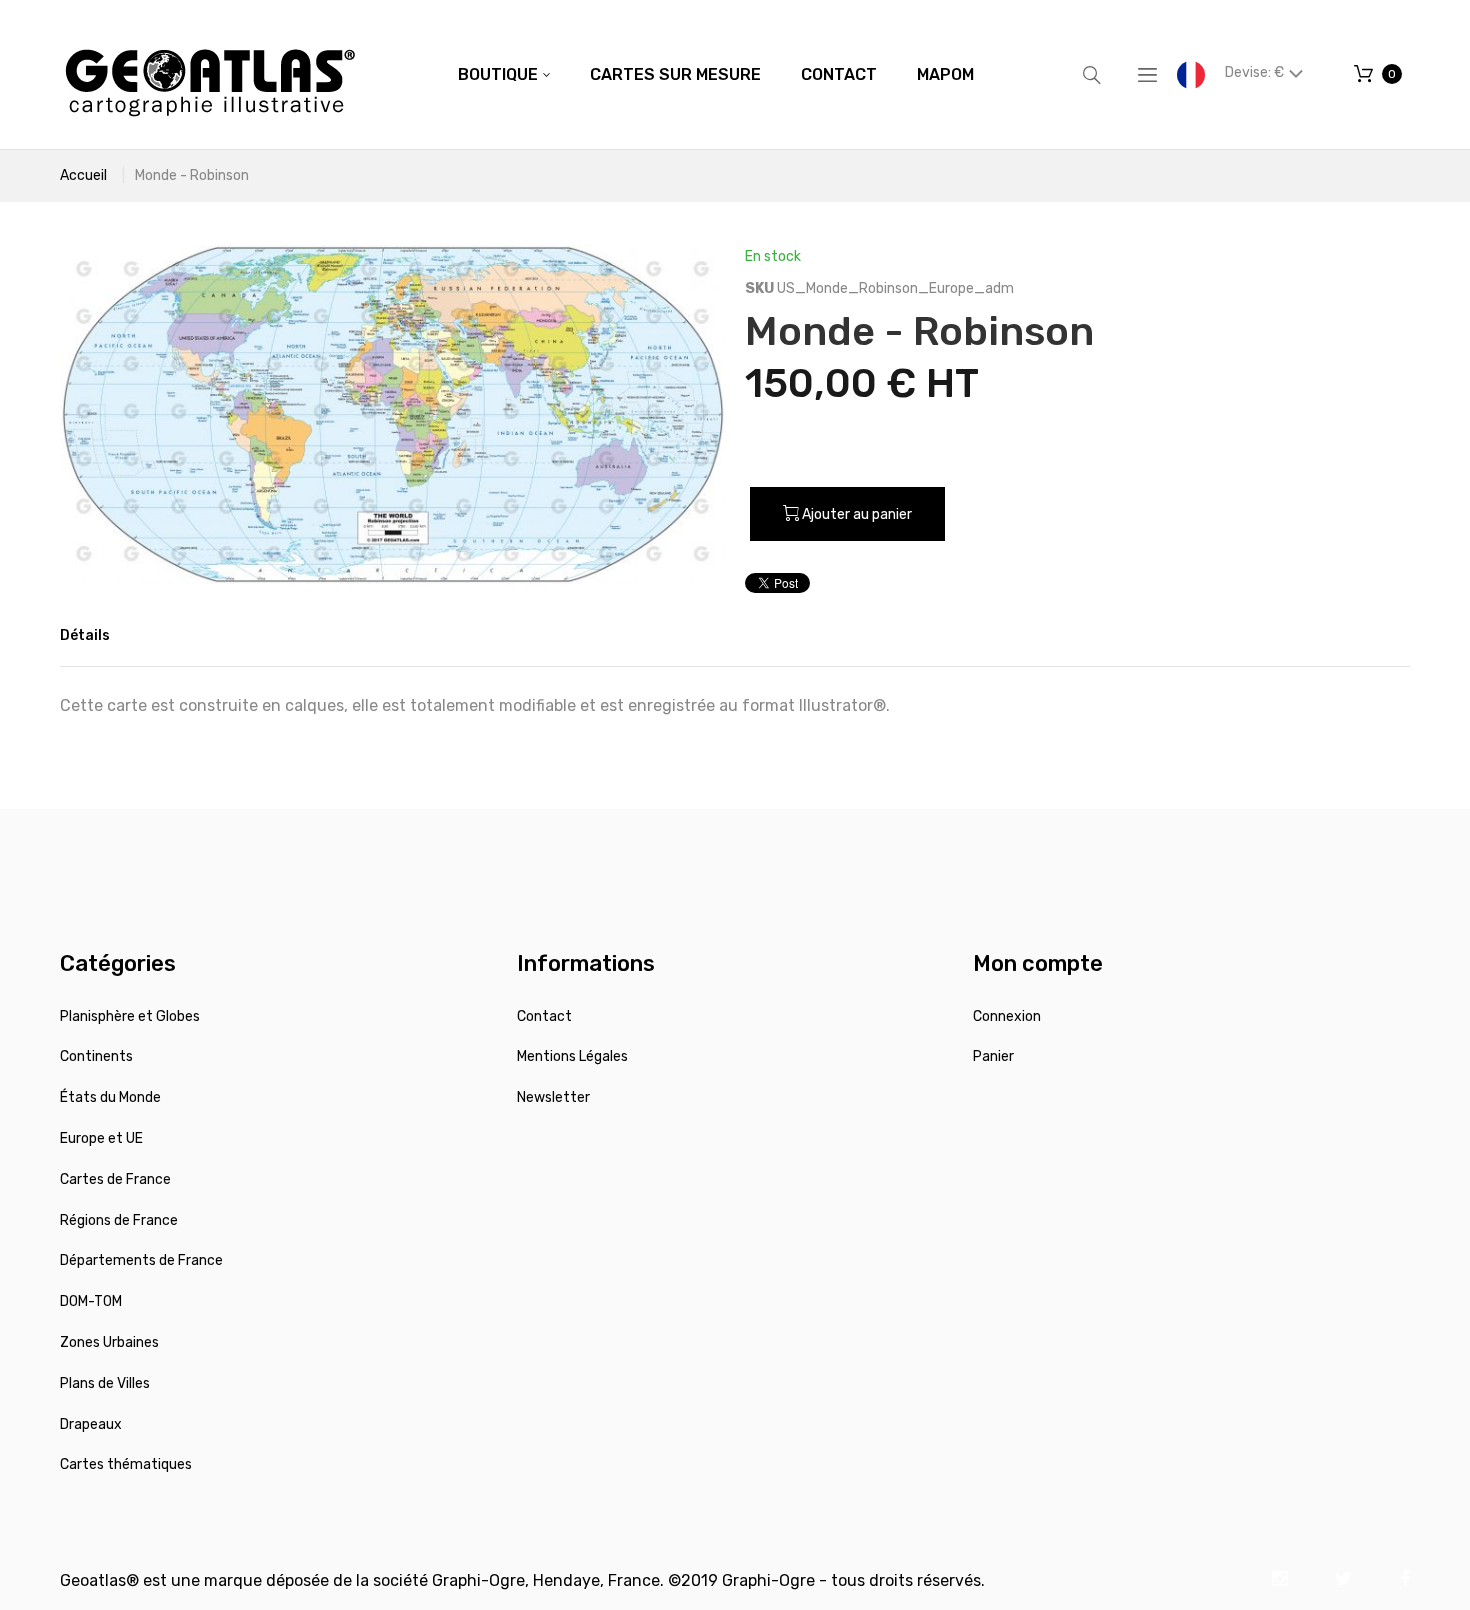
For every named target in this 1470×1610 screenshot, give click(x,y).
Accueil (83, 175)
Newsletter (553, 1097)
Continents (96, 1056)
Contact (544, 1016)
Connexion (1007, 1016)
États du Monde (110, 1097)
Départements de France (141, 1260)
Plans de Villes (105, 1383)
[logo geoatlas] (210, 74)
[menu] (716, 75)
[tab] (85, 636)
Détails (85, 635)
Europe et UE (101, 1138)
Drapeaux (91, 1424)
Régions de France (119, 1220)
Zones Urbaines (109, 1342)
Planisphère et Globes (130, 1016)
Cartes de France (115, 1179)
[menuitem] (504, 75)
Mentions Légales (572, 1056)
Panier (993, 1056)
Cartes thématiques (126, 1464)
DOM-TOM (91, 1301)
